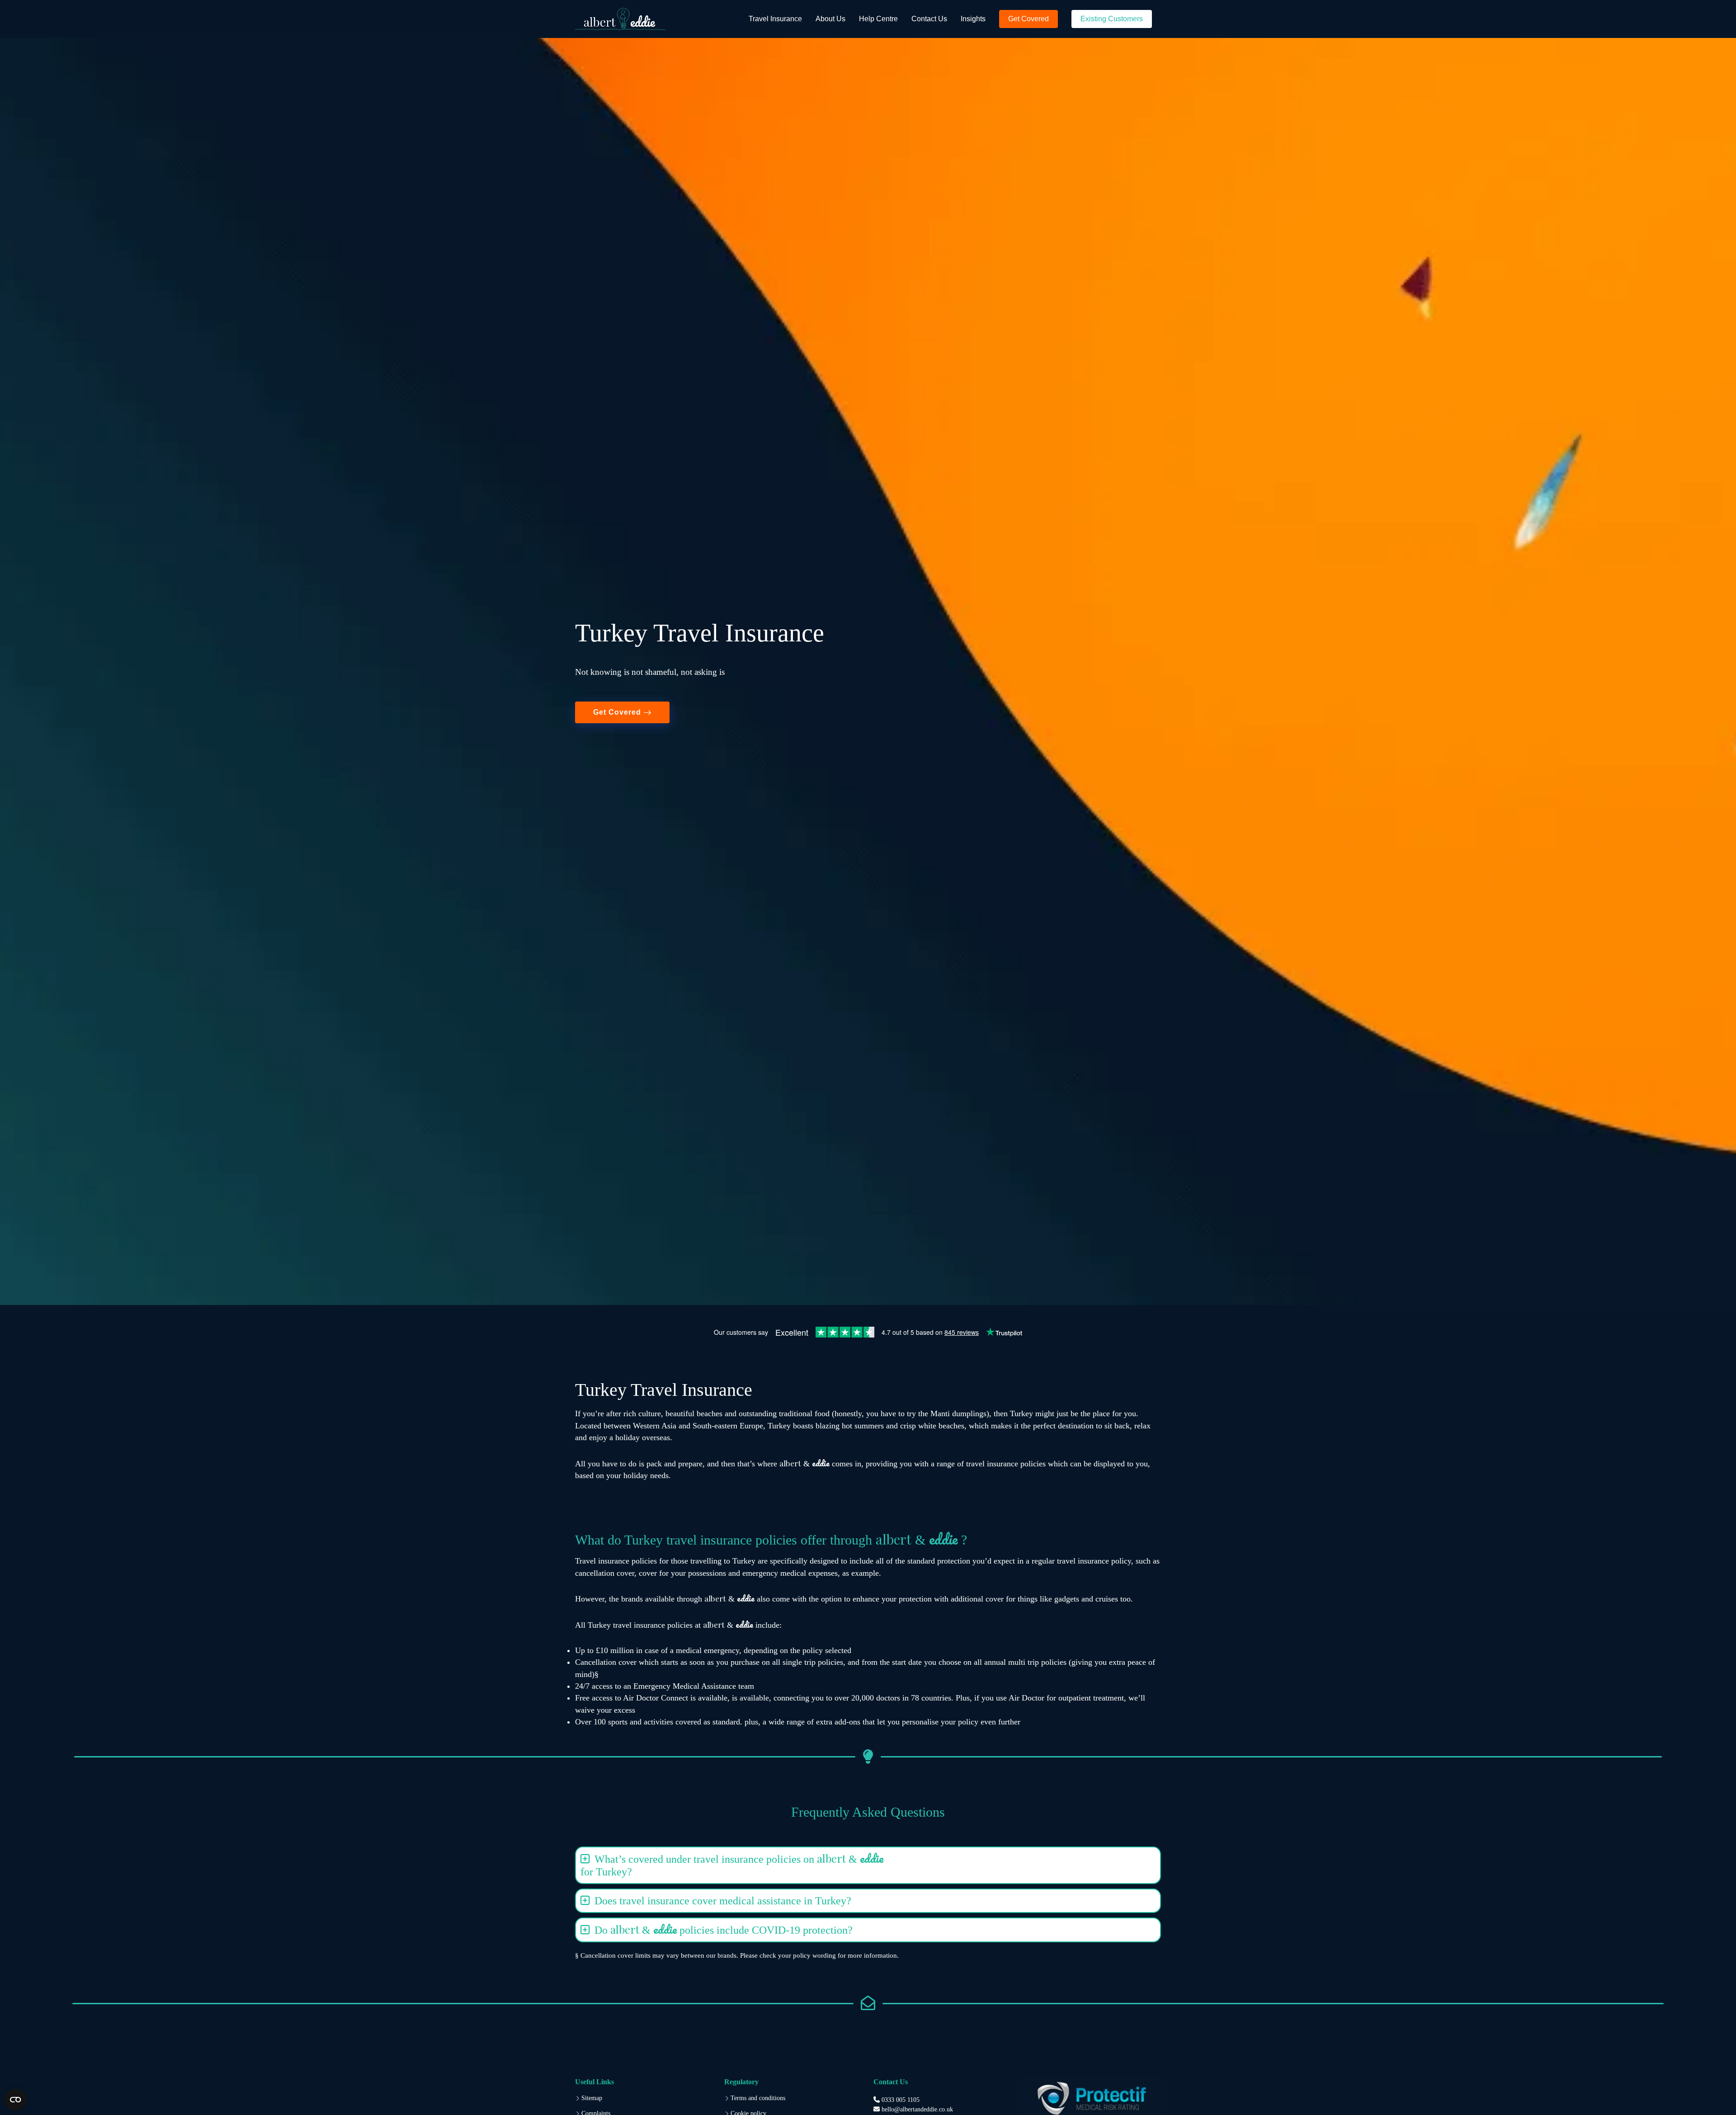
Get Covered (1028, 19)
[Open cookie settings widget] (15, 2100)
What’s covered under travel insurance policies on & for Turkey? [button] (732, 1863)
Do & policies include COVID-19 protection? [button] (724, 1929)
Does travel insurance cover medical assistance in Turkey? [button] (723, 1901)
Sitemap (592, 2098)
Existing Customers (1112, 19)
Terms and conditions (758, 2098)
